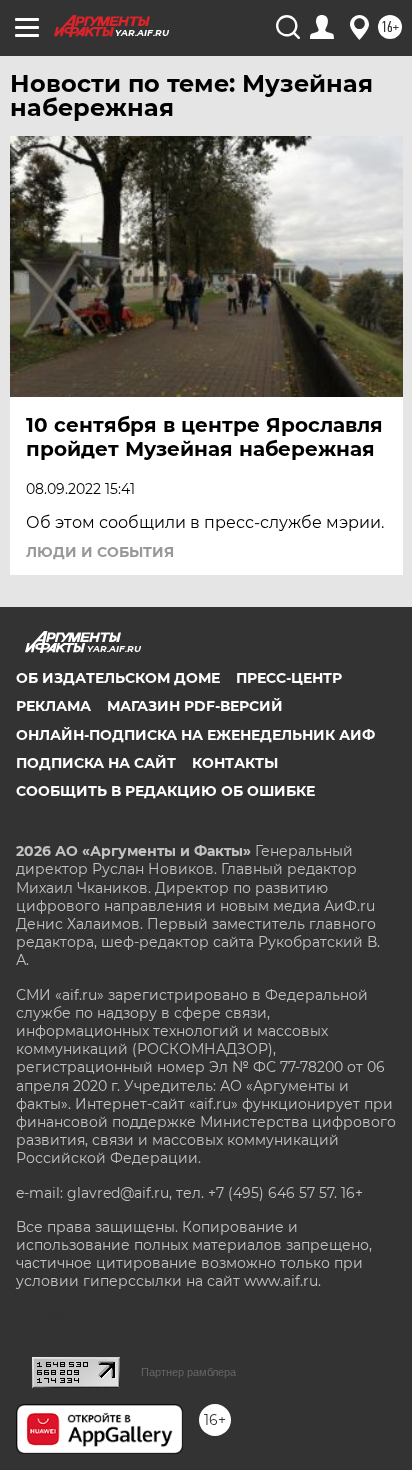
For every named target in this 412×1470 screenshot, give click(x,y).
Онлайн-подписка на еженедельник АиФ (195, 735)
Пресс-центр (289, 678)
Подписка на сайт (96, 763)
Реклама (53, 706)
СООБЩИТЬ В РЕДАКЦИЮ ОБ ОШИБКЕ (165, 791)
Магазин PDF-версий (195, 706)
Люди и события (100, 552)
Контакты (235, 763)
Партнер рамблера (188, 1372)
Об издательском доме (118, 678)
